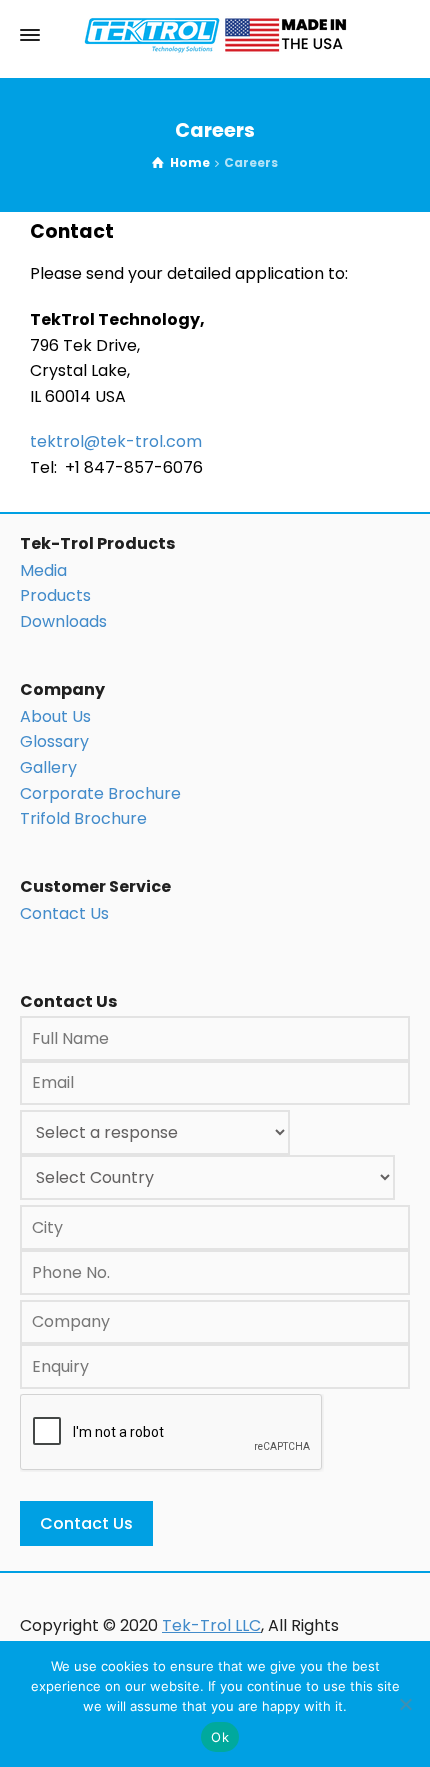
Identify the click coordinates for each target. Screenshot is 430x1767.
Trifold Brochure (83, 818)
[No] (405, 1704)
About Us (55, 716)
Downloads (63, 621)
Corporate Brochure (100, 793)
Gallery (48, 767)
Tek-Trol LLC (211, 1625)
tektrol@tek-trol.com (116, 441)
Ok (220, 1737)
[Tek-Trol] (215, 35)
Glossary (54, 741)
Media (43, 570)
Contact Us (64, 913)
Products (55, 595)
